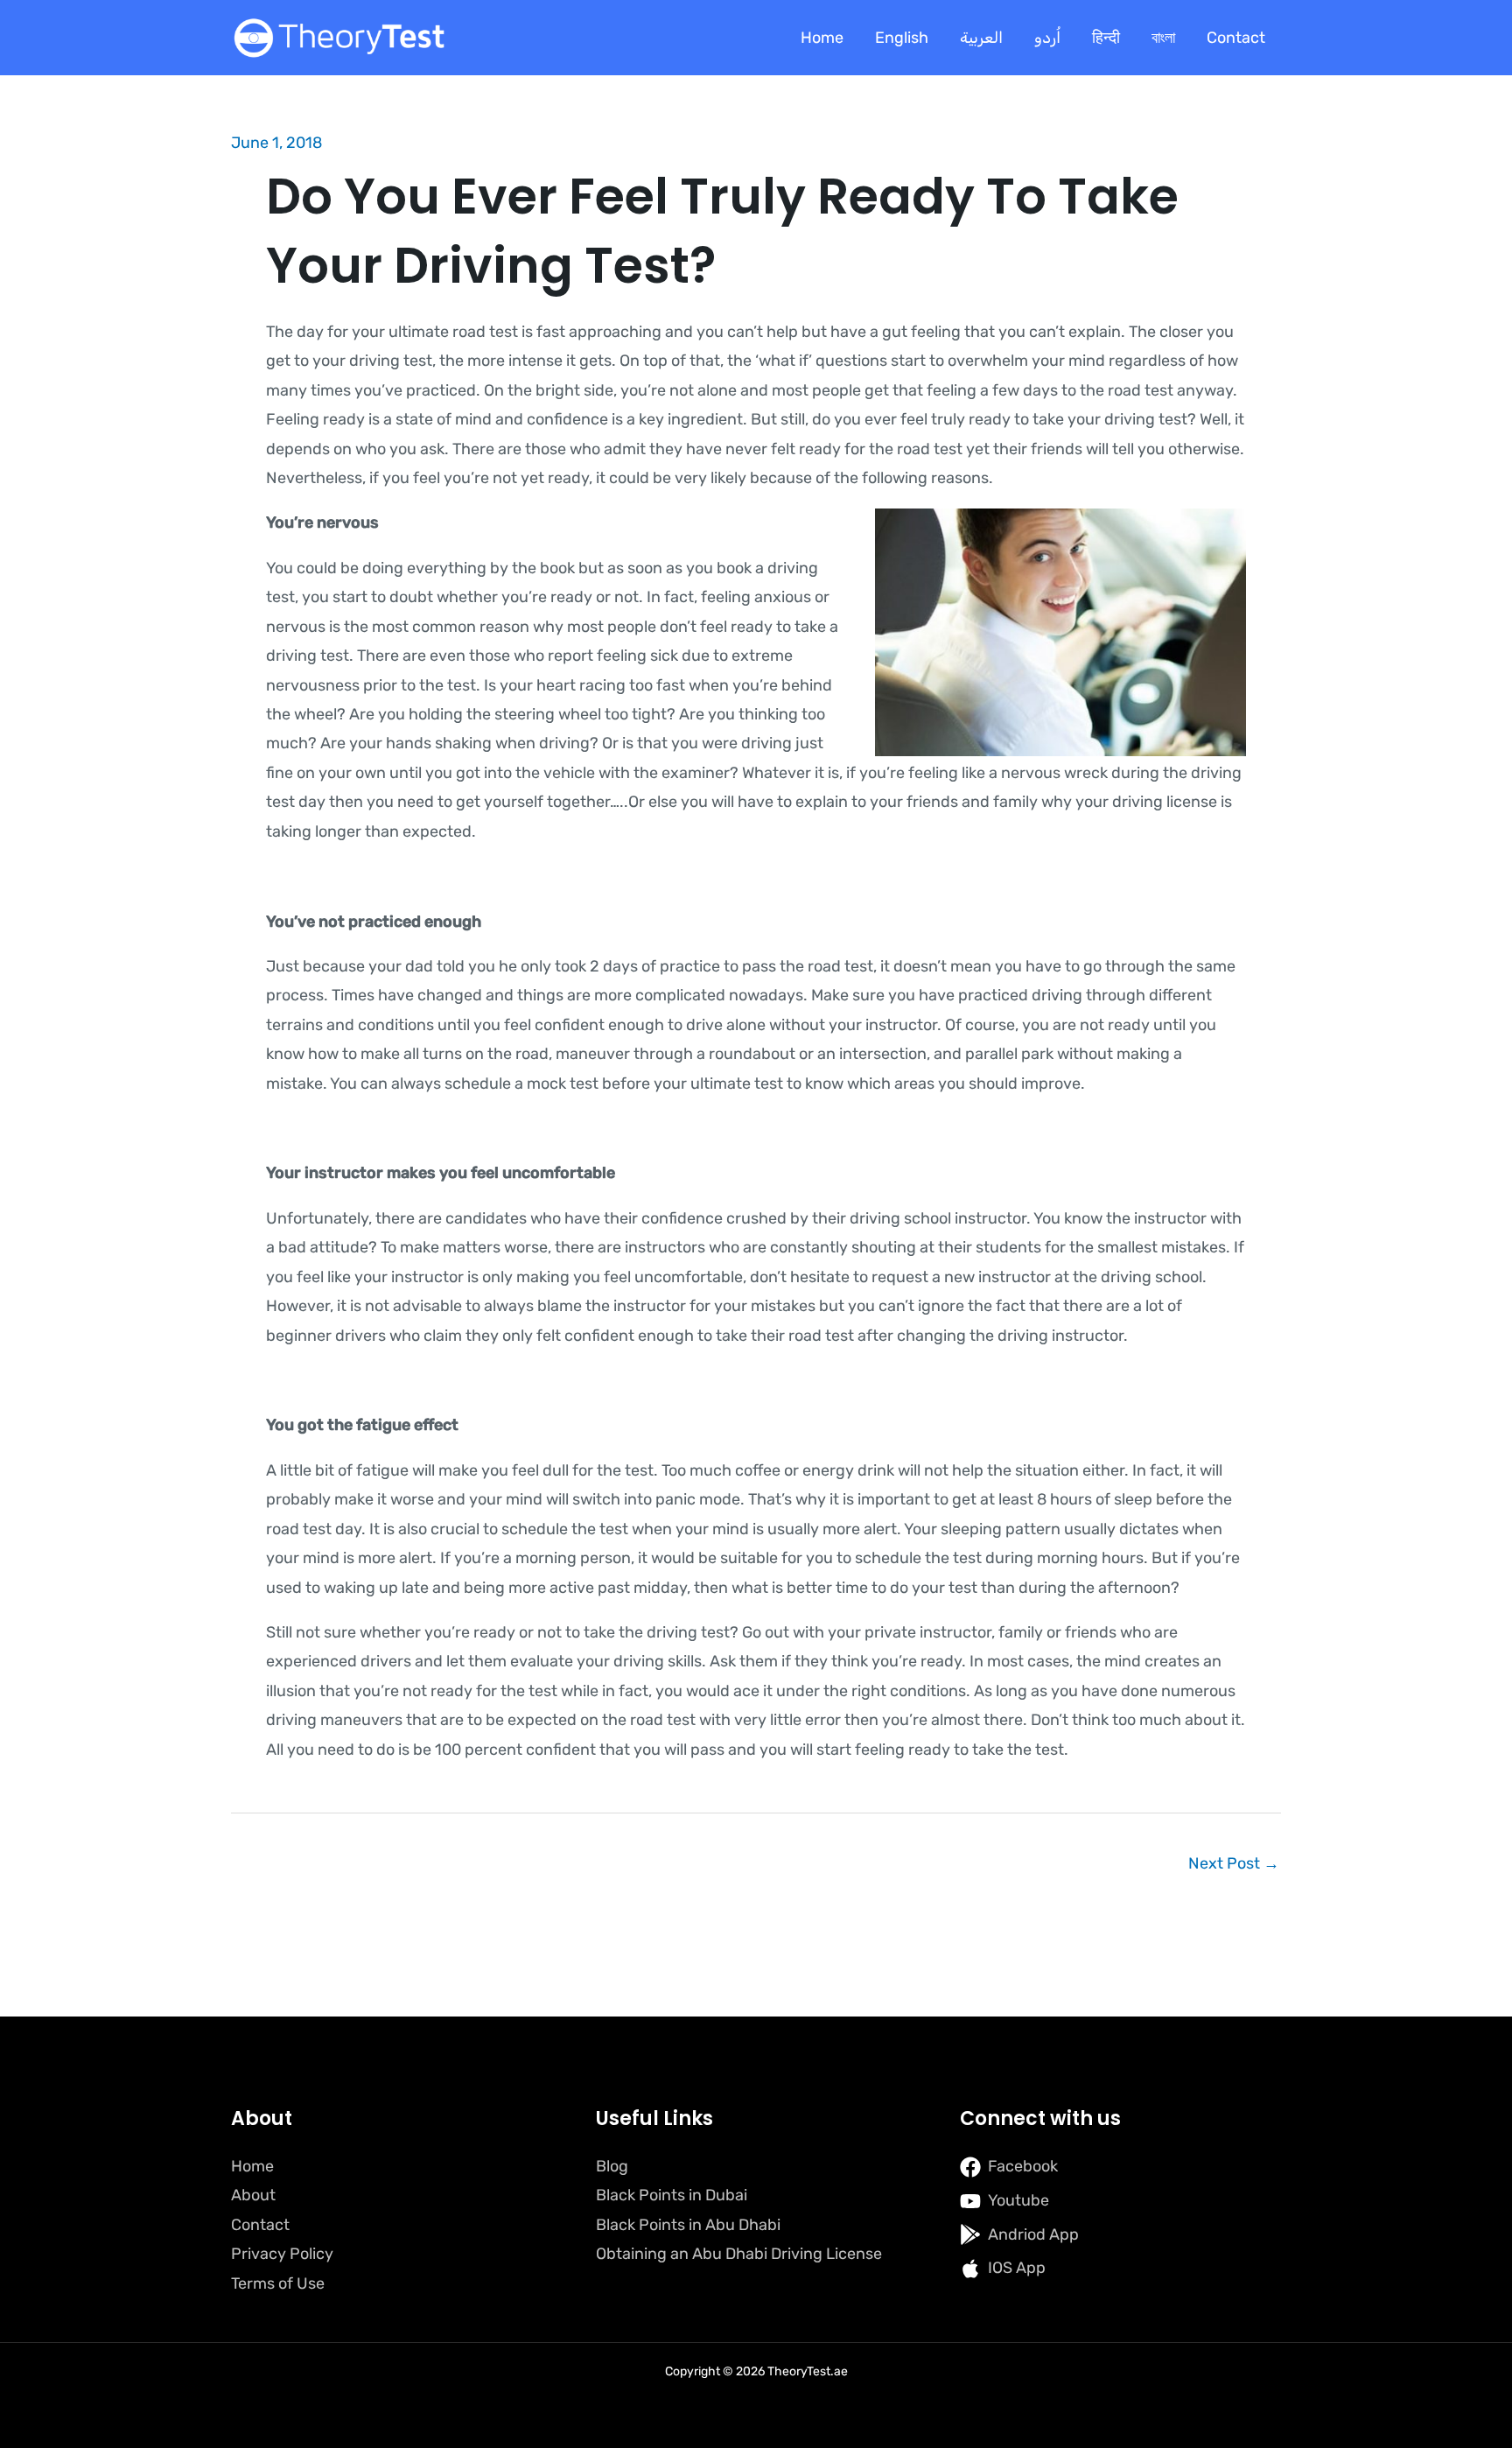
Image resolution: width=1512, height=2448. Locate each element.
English (902, 38)
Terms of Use (278, 2283)
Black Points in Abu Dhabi (688, 2225)
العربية (981, 38)
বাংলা (1163, 38)
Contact (1236, 38)
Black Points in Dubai (672, 2195)
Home (822, 38)
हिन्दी (1106, 38)
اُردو (1047, 38)
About (253, 2195)
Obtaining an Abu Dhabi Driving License (739, 2254)
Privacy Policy (282, 2254)
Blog (612, 2166)
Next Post (1234, 1863)
